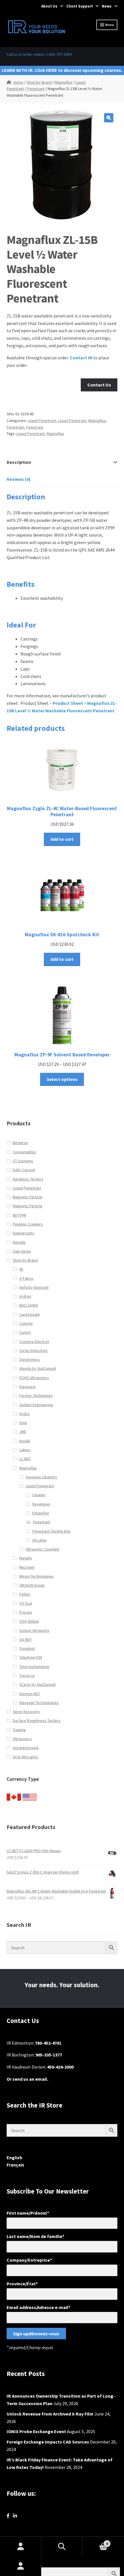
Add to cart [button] (62, 839)
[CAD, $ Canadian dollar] (14, 1799)
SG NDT (26, 1639)
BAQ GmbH (29, 1305)
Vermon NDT (30, 1694)
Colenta (26, 1323)
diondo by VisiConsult (38, 1368)
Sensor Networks (34, 1630)
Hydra (24, 1414)
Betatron (20, 1143)
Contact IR (81, 358)
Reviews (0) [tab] (19, 479)
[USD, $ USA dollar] (30, 1799)
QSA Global (29, 1621)
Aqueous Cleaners (41, 1477)
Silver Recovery (26, 1712)
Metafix (26, 1558)
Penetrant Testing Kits (51, 1531)
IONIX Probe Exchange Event (36, 2431)
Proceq (26, 1612)
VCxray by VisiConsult (37, 1684)
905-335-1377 (49, 2055)
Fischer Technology (36, 1396)
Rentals (19, 1242)
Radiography (24, 1233)
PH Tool (26, 1603)
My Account (21, 2566)
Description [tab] (19, 462)
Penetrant (36, 89)
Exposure (27, 1387)
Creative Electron (34, 1342)
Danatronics (30, 1359)
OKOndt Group (32, 1585)
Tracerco (27, 1675)
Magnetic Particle (28, 1197)
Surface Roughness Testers (37, 1721)
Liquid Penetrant (42, 421)
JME (23, 1432)
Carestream (30, 1314)
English (14, 2157)
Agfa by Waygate (34, 1287)
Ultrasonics (22, 1739)
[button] (109, 118)
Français (15, 2165)
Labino (25, 1450)
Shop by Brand (39, 82)
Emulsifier (41, 1513)
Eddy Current (24, 1170)
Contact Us (99, 385)
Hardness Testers (28, 1179)
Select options (62, 1079)
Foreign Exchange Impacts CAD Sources (48, 2442)
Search (62, 2547)
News (107, 6)
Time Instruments (34, 1667)
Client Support (80, 6)
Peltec (25, 1594)
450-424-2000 (60, 2067)
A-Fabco (26, 1278)
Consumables (24, 1152)
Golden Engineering (36, 1405)
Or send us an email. (27, 2079)
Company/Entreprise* (29, 2260)
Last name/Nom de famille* (35, 2236)
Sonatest (27, 1648)
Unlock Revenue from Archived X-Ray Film (50, 2414)
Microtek (27, 1567)
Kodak (25, 1441)
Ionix (23, 1423)
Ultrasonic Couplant (42, 1549)
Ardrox (25, 1296)
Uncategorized (26, 1748)
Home (18, 82)
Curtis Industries (33, 1350)
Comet (25, 1332)
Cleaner (39, 1495)
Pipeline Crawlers (28, 1224)
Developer (41, 1504)
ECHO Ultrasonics (34, 1378)
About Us (49, 6)
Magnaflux (63, 82)
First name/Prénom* (28, 2213)
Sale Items (22, 1251)
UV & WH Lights (25, 1757)
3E (21, 1269)
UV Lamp (40, 1540)
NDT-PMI (19, 1215)
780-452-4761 (48, 2043)
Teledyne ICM (31, 1657)
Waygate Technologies (39, 1703)
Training (19, 1730)
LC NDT (25, 1459)
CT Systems (23, 1161)
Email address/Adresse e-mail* (38, 2307)
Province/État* (22, 2284)
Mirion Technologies (36, 1576)
